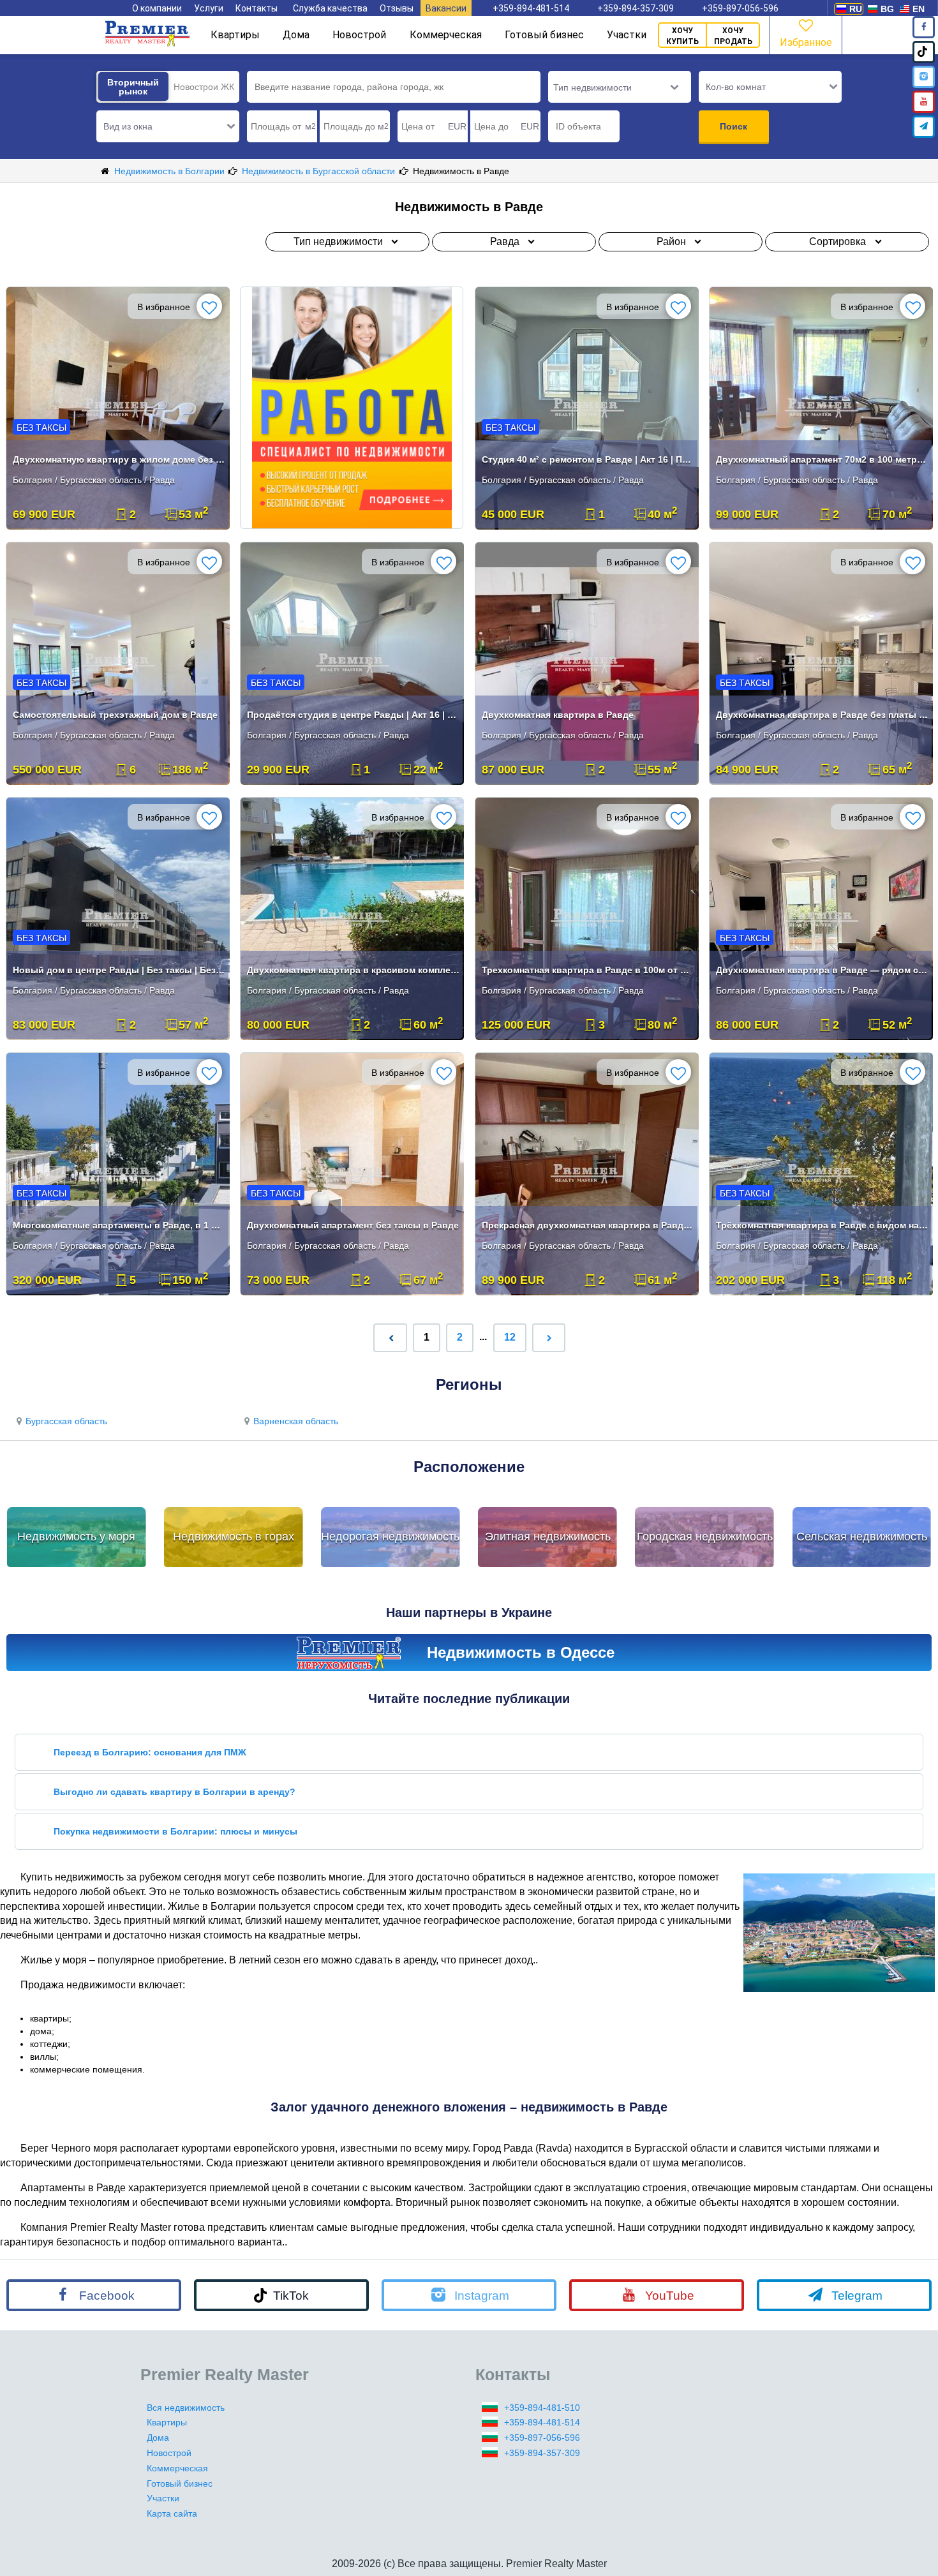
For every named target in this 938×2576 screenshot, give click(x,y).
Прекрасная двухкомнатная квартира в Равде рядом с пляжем (588, 1225)
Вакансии (446, 8)
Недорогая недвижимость (390, 1537)
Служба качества (330, 8)
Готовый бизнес (544, 35)
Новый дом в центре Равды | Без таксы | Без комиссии (119, 970)
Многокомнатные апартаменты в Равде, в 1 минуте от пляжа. (119, 1225)
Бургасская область (66, 1421)
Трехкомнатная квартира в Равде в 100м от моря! (588, 970)
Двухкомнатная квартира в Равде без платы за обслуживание (822, 715)
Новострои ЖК (204, 87)
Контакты (257, 8)
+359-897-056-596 (740, 8)
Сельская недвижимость (862, 1537)
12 (510, 1337)
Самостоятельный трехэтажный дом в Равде (115, 715)
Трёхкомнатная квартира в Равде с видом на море (822, 1225)
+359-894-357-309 (636, 8)
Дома (296, 35)
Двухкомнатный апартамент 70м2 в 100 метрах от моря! (822, 459)
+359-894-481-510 (542, 2408)
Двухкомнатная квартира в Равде (558, 715)
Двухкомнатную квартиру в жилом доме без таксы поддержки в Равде (119, 459)
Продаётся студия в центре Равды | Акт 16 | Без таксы (353, 715)
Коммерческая (446, 35)
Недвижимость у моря (76, 1537)
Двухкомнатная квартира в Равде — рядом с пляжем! (822, 970)
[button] (168, 126)
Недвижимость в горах (234, 1537)
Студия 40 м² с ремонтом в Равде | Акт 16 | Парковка (588, 459)
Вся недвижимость (186, 2408)
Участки (627, 35)
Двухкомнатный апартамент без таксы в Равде (353, 1225)
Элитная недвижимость (548, 1537)
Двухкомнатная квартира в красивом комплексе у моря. (353, 970)
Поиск (733, 126)
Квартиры (235, 35)
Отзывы (397, 8)
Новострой (359, 35)
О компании (157, 8)
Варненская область (296, 1421)
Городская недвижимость (705, 1537)
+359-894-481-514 (531, 8)
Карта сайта (172, 2513)
